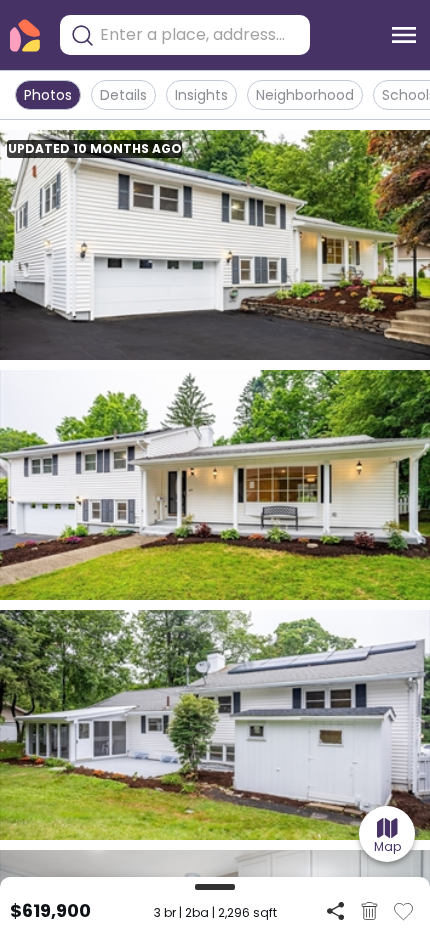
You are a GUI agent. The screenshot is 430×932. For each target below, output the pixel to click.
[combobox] (200, 35)
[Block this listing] (369, 911)
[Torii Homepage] (25, 35)
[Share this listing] (335, 910)
